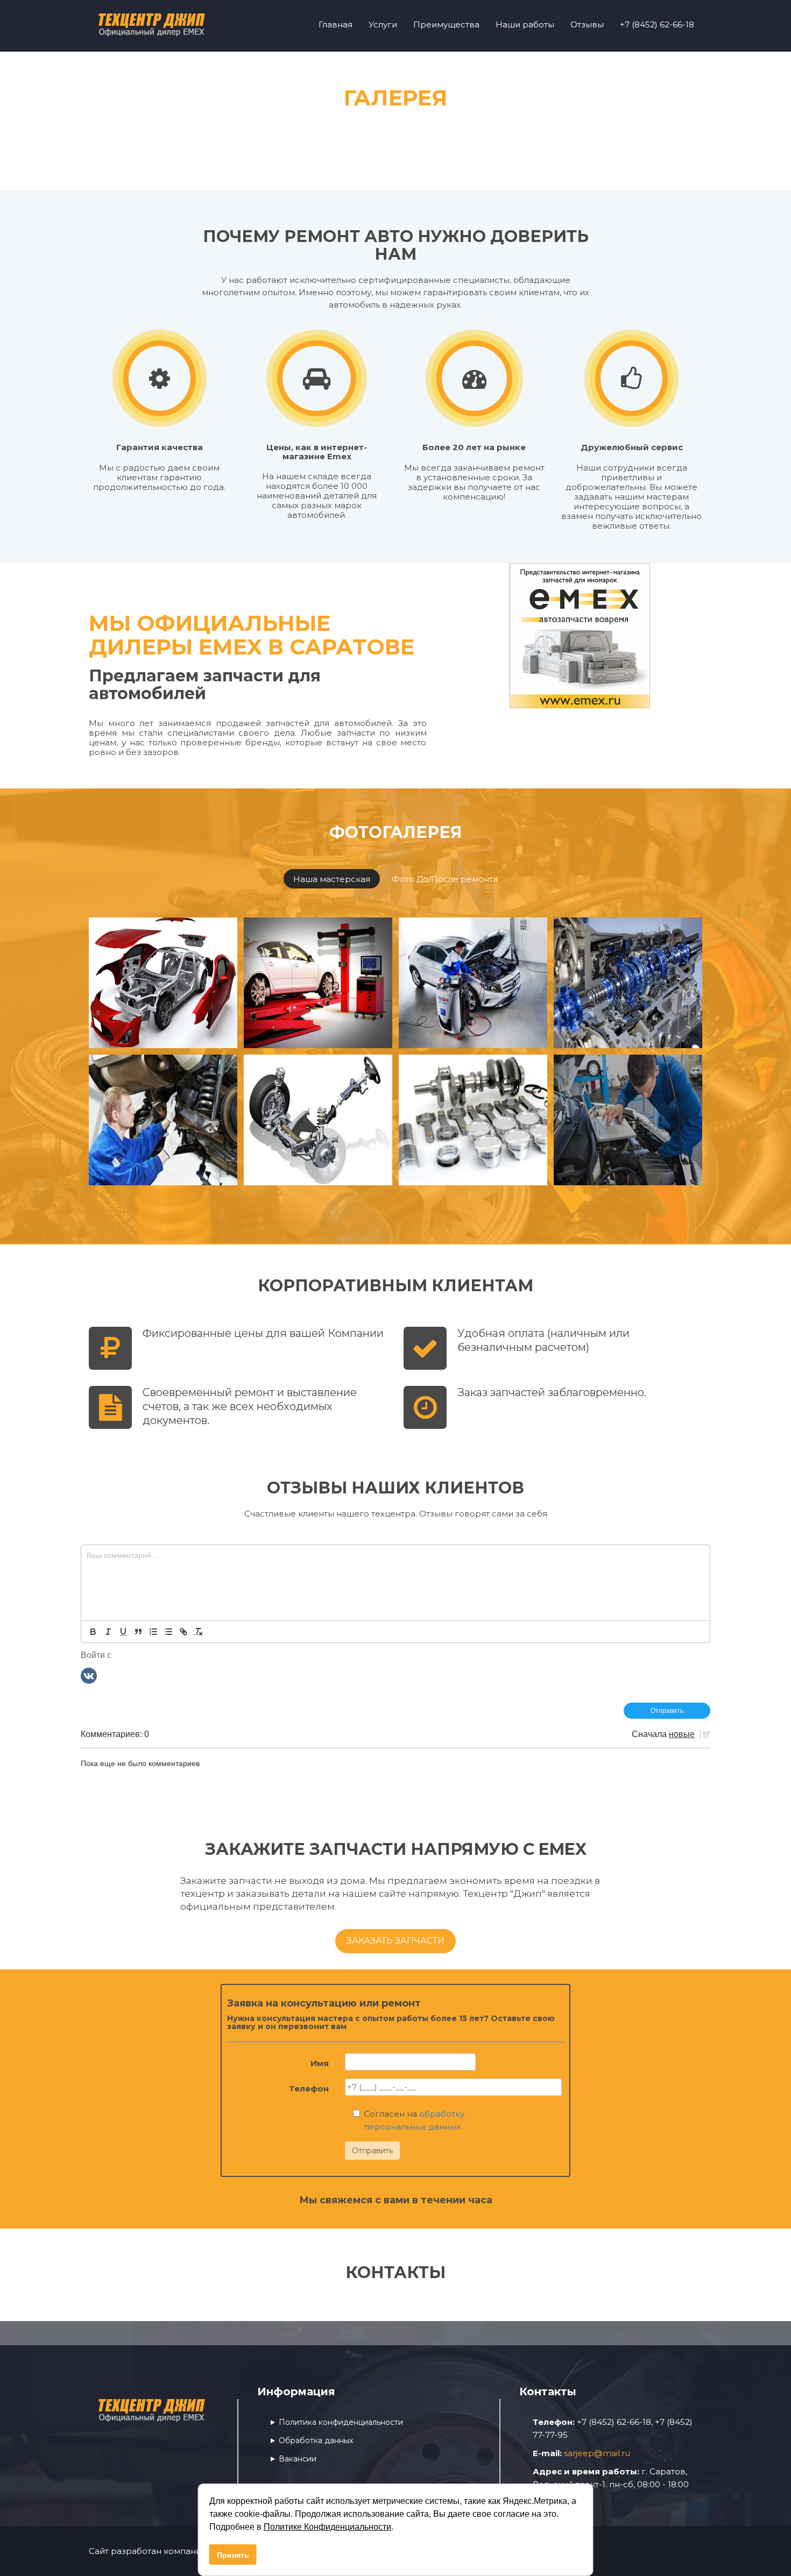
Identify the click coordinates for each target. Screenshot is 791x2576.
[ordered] (153, 1632)
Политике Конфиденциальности (327, 2527)
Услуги (383, 24)
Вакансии (298, 2459)
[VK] (89, 1675)
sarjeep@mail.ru (597, 2453)
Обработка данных (316, 2440)
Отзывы (587, 24)
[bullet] (168, 1632)
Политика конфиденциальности (341, 2422)
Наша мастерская (332, 879)
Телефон (309, 2088)
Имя (320, 2063)
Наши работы (525, 24)
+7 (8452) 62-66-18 (657, 24)
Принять (233, 2555)
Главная (336, 24)
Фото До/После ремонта (445, 879)
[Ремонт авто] (163, 983)
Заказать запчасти (395, 1941)
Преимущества (446, 24)
